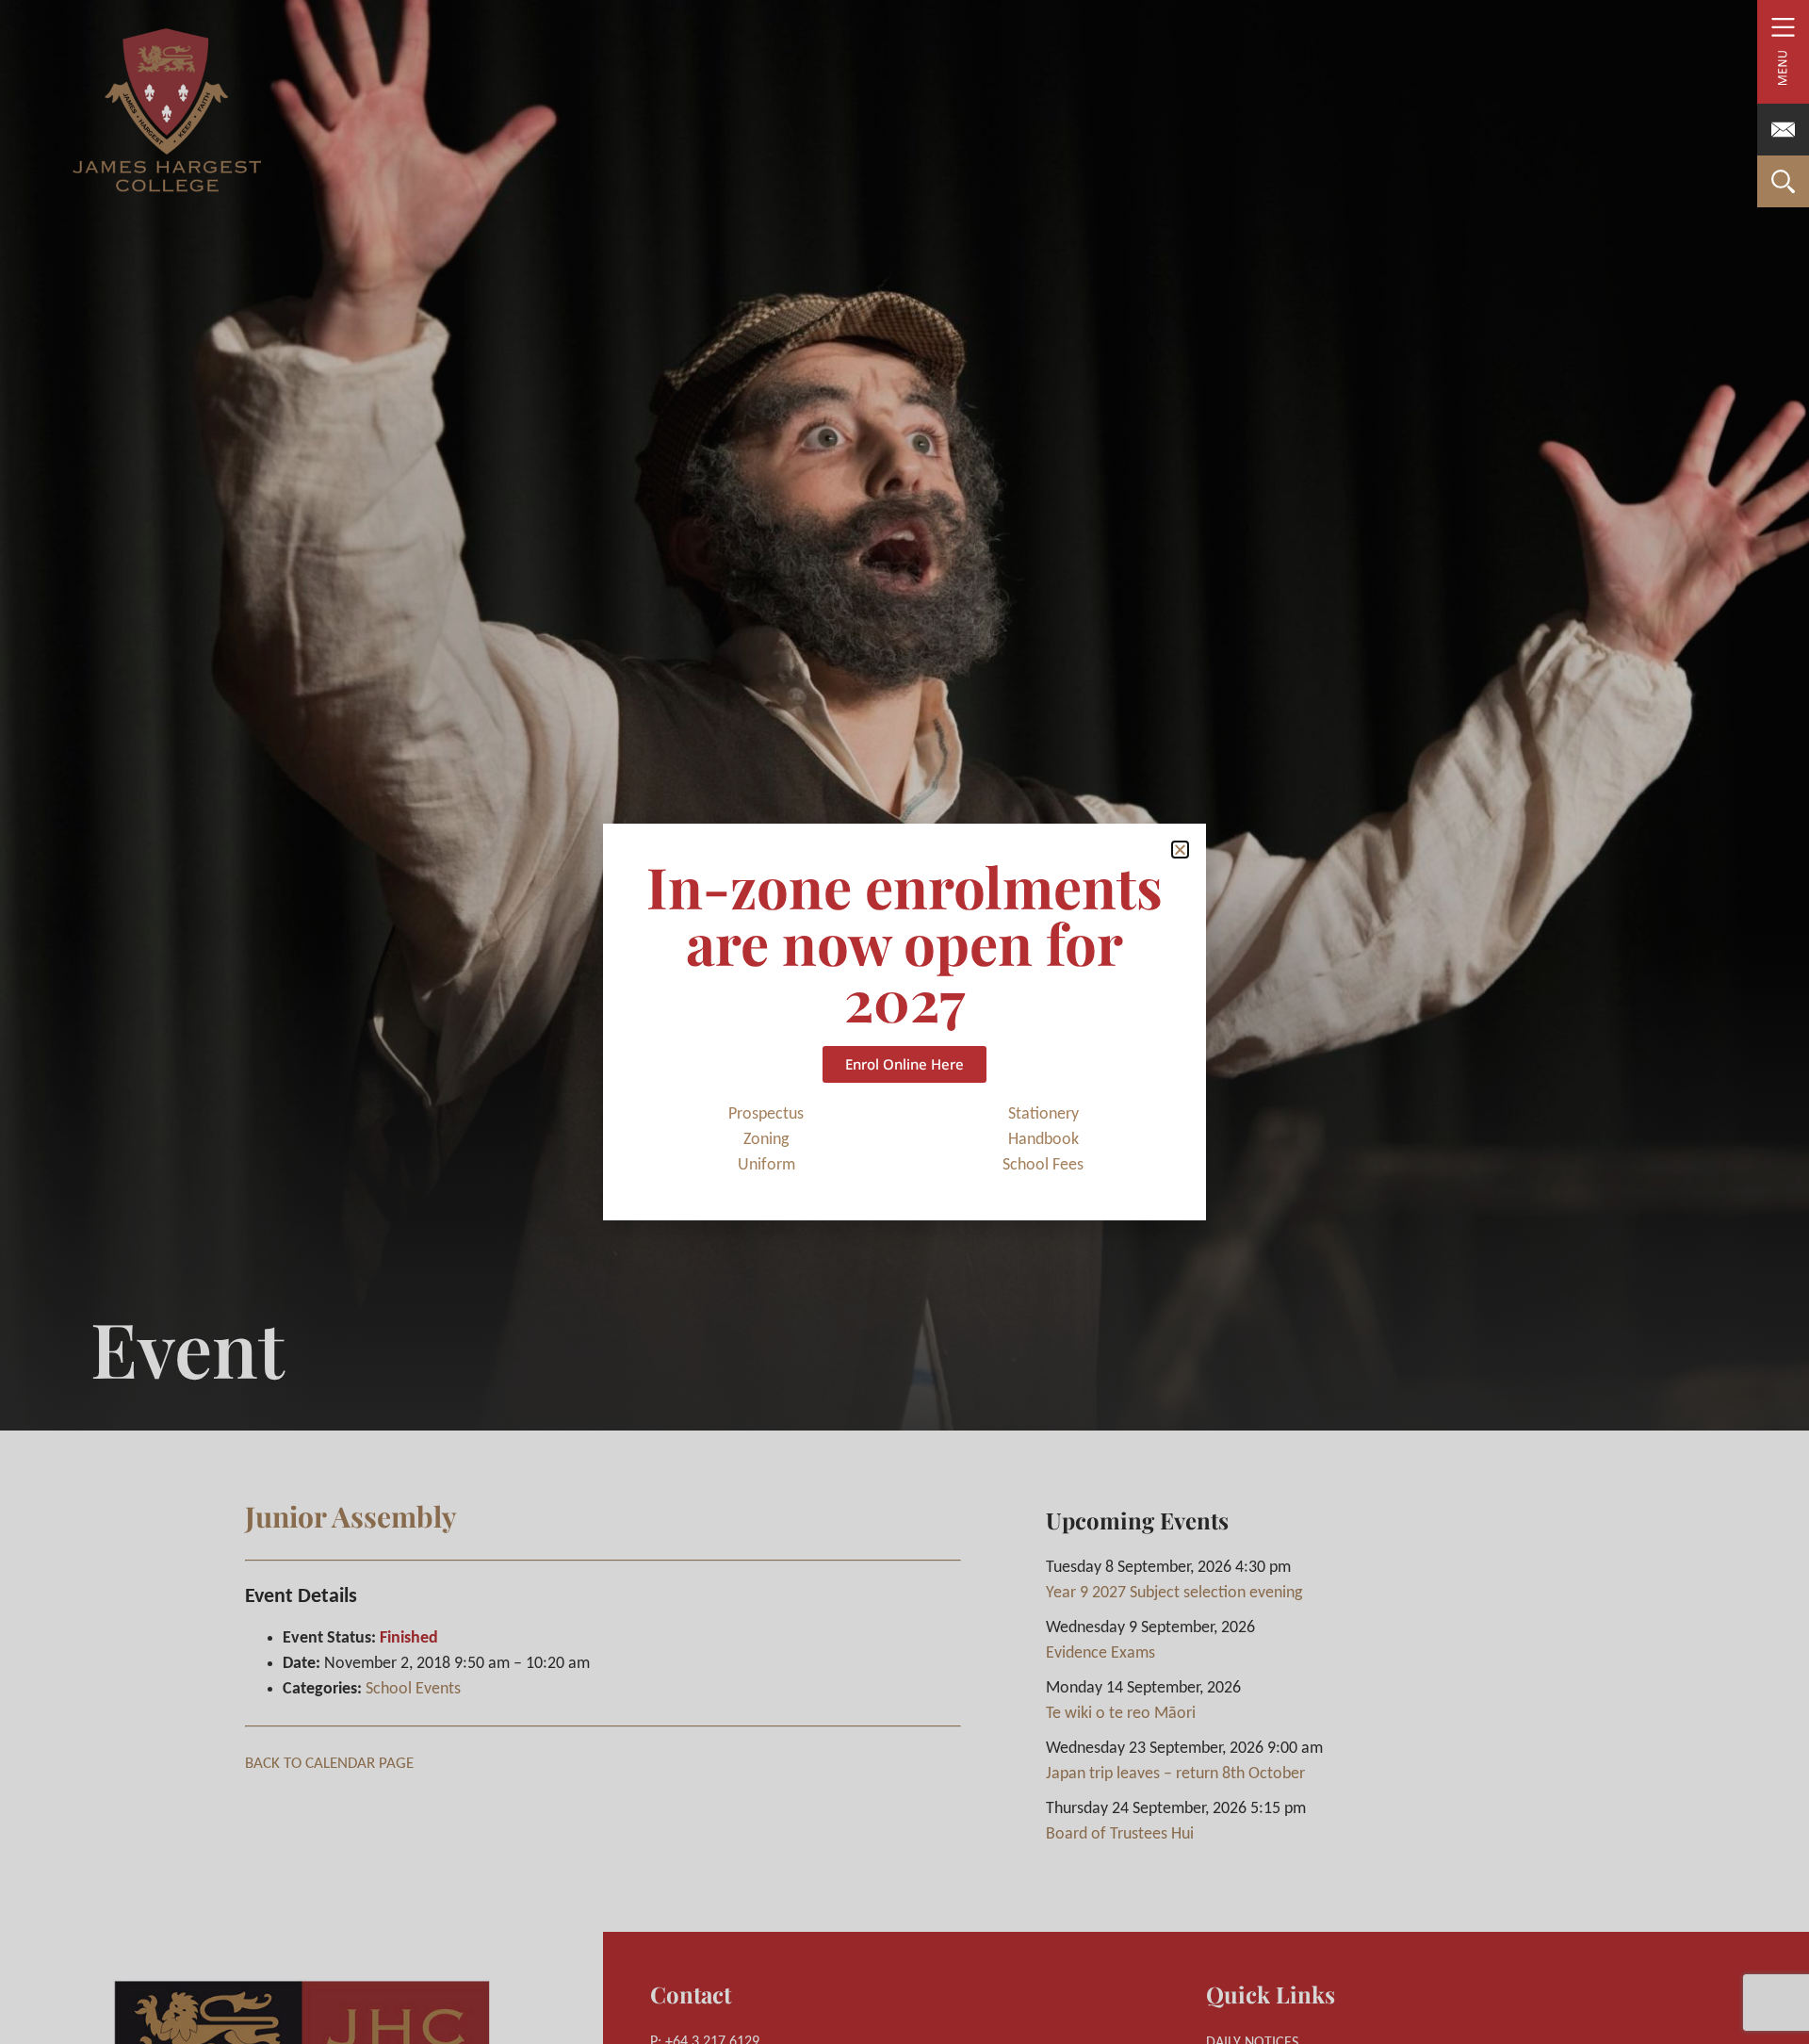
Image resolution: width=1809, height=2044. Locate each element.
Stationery (1043, 1114)
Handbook (1043, 1140)
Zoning (766, 1140)
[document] (904, 1022)
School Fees (1043, 1165)
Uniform (766, 1165)
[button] (1180, 850)
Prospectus (766, 1114)
